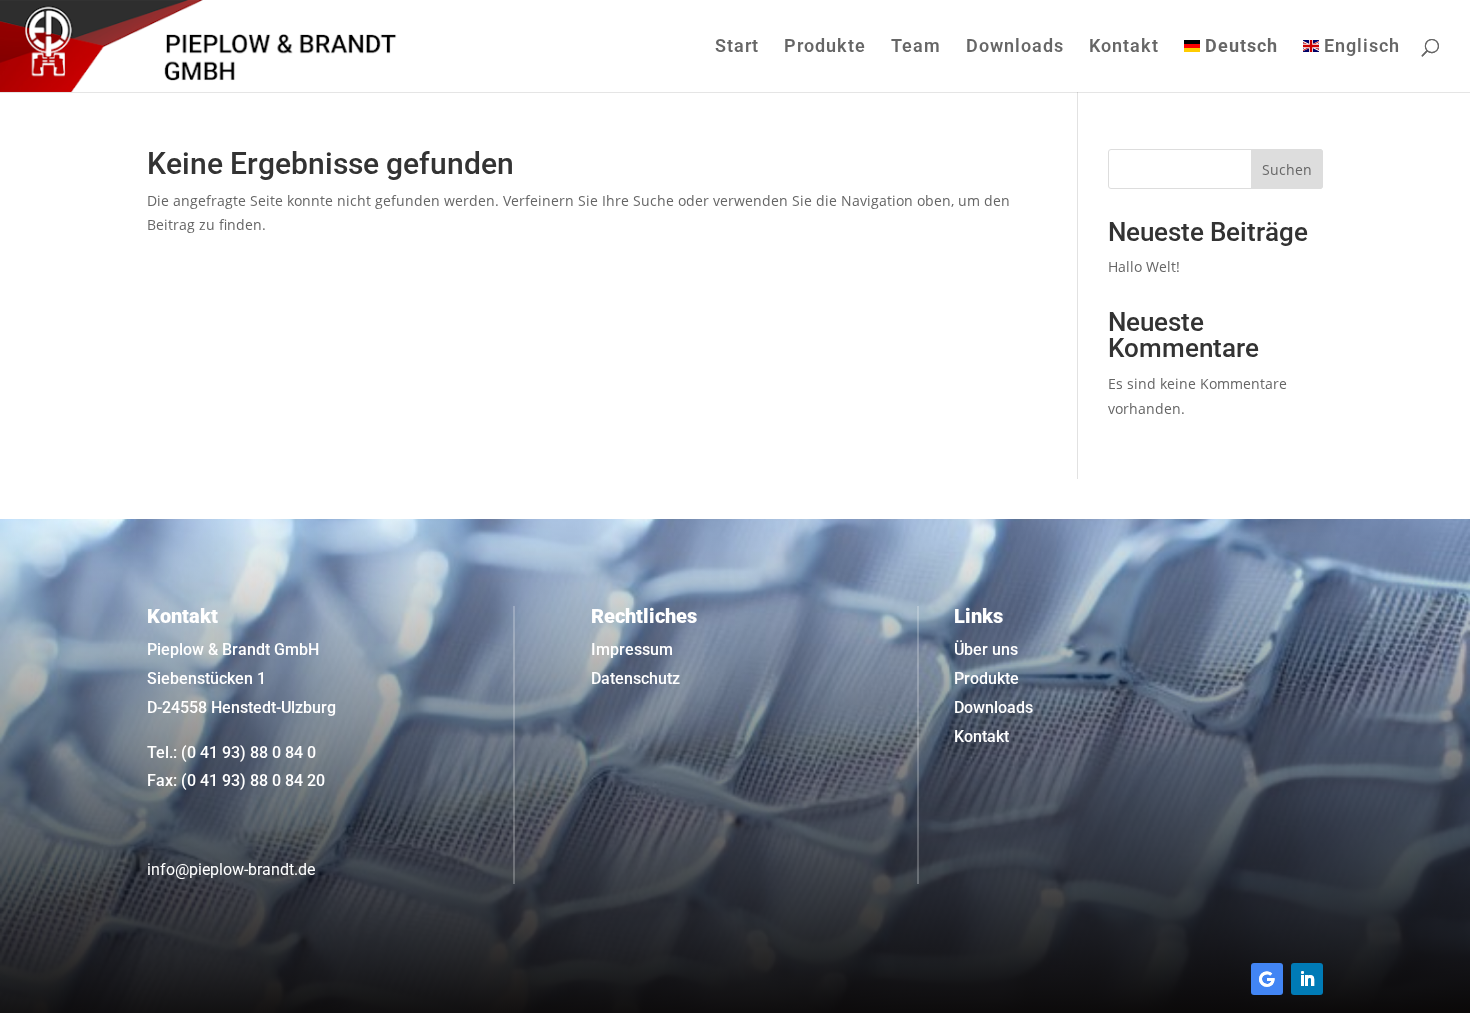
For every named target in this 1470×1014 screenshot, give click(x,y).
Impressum (632, 649)
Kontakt (1124, 47)
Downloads (1015, 47)
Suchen (1287, 169)
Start (737, 47)
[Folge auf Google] (1267, 979)
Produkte (825, 47)
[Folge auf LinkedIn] (1307, 979)
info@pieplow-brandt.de (231, 869)
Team (916, 47)
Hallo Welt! (1144, 266)
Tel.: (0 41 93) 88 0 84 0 (231, 752)
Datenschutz (635, 678)
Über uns (986, 649)
